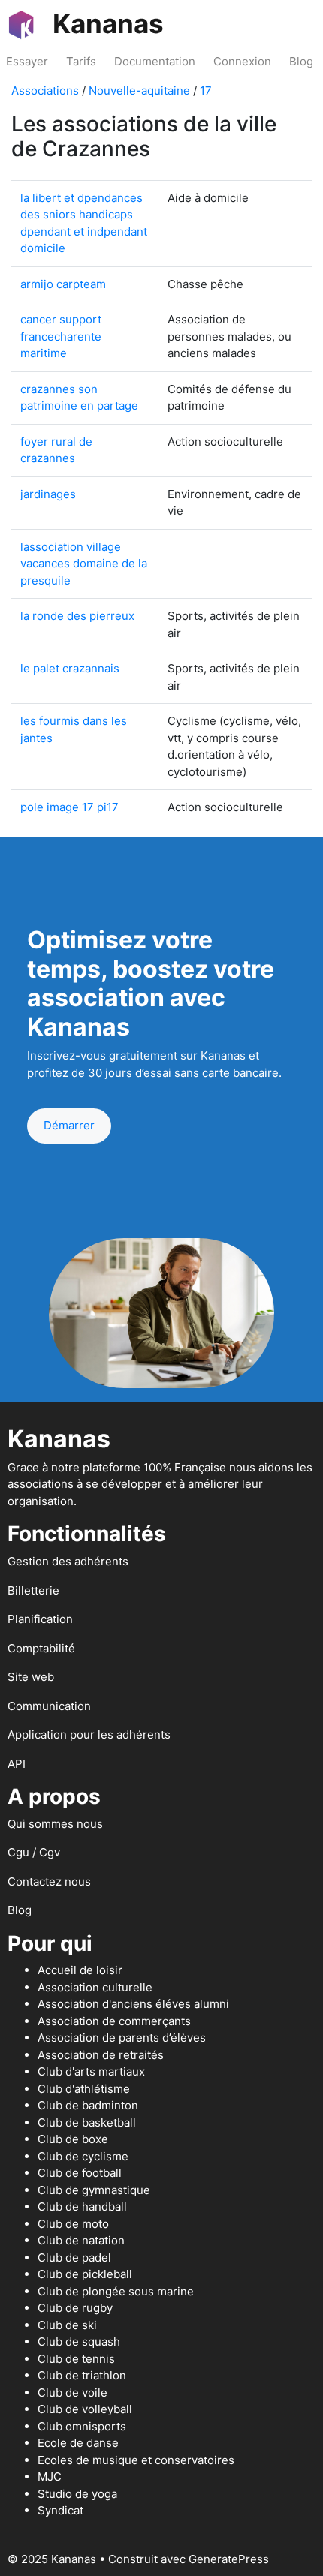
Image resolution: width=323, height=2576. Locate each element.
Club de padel (74, 2257)
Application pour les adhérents (89, 1734)
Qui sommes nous (55, 1824)
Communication (49, 1706)
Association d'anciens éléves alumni (133, 2004)
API (17, 1764)
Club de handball (82, 2206)
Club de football (80, 2173)
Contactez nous (49, 1882)
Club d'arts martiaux (91, 2071)
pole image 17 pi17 (69, 807)
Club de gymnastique (94, 2190)
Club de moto (73, 2224)
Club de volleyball (85, 2409)
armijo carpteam (63, 284)
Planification (40, 1619)
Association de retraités (101, 2055)
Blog (301, 61)
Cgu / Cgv (34, 1852)
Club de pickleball (85, 2274)
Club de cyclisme (83, 2156)
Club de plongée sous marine (116, 2291)
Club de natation (81, 2240)
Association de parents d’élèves (122, 2038)
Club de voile (72, 2393)
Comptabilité (41, 1648)
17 (206, 90)
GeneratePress (229, 2559)
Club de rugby (75, 2308)
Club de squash (79, 2342)
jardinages (48, 494)
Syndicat (60, 2510)
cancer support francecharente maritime (61, 336)
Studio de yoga (77, 2494)
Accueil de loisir (80, 1970)
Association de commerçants (114, 2021)
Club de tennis (76, 2359)
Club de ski (67, 2325)
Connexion (242, 61)
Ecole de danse (78, 2443)
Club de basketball (87, 2122)
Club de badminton (88, 2105)
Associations (45, 90)
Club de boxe (73, 2139)
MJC (50, 2477)
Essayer (27, 61)
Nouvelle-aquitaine (139, 90)
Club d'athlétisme (84, 2089)
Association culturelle (95, 1987)
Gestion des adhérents (68, 1561)
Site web (31, 1677)
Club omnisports (82, 2426)
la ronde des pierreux (77, 616)
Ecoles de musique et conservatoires (136, 2460)
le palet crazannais (70, 668)
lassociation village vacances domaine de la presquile (84, 564)
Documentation (155, 61)
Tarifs (81, 61)
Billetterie (33, 1590)
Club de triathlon (82, 2375)
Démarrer (69, 1125)
